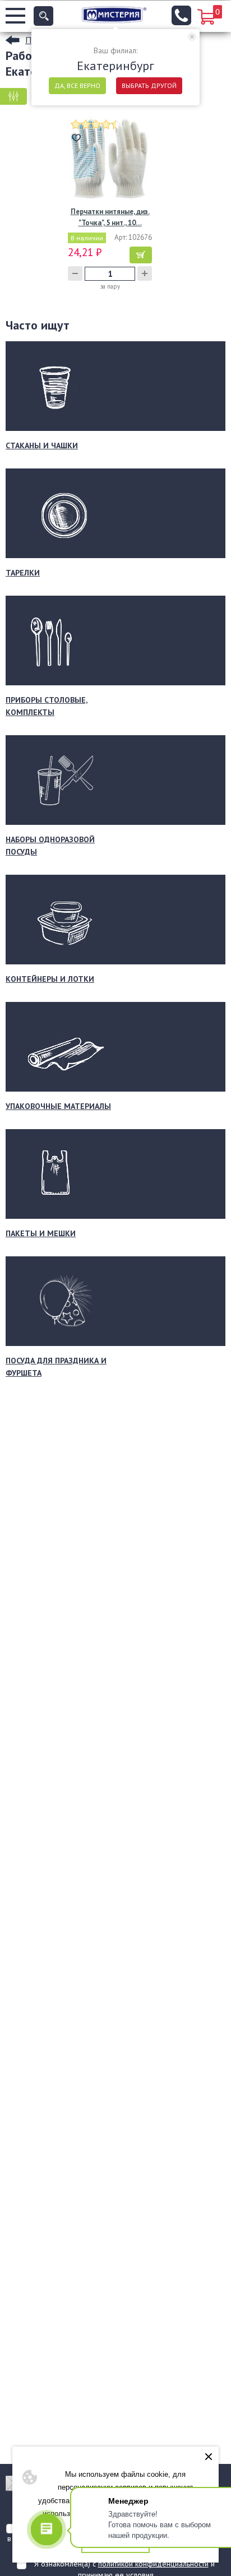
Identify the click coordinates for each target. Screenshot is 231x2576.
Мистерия (114, 15)
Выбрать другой (149, 85)
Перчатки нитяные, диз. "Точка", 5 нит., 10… (110, 217)
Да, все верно (77, 85)
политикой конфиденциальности (153, 2564)
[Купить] (141, 255)
